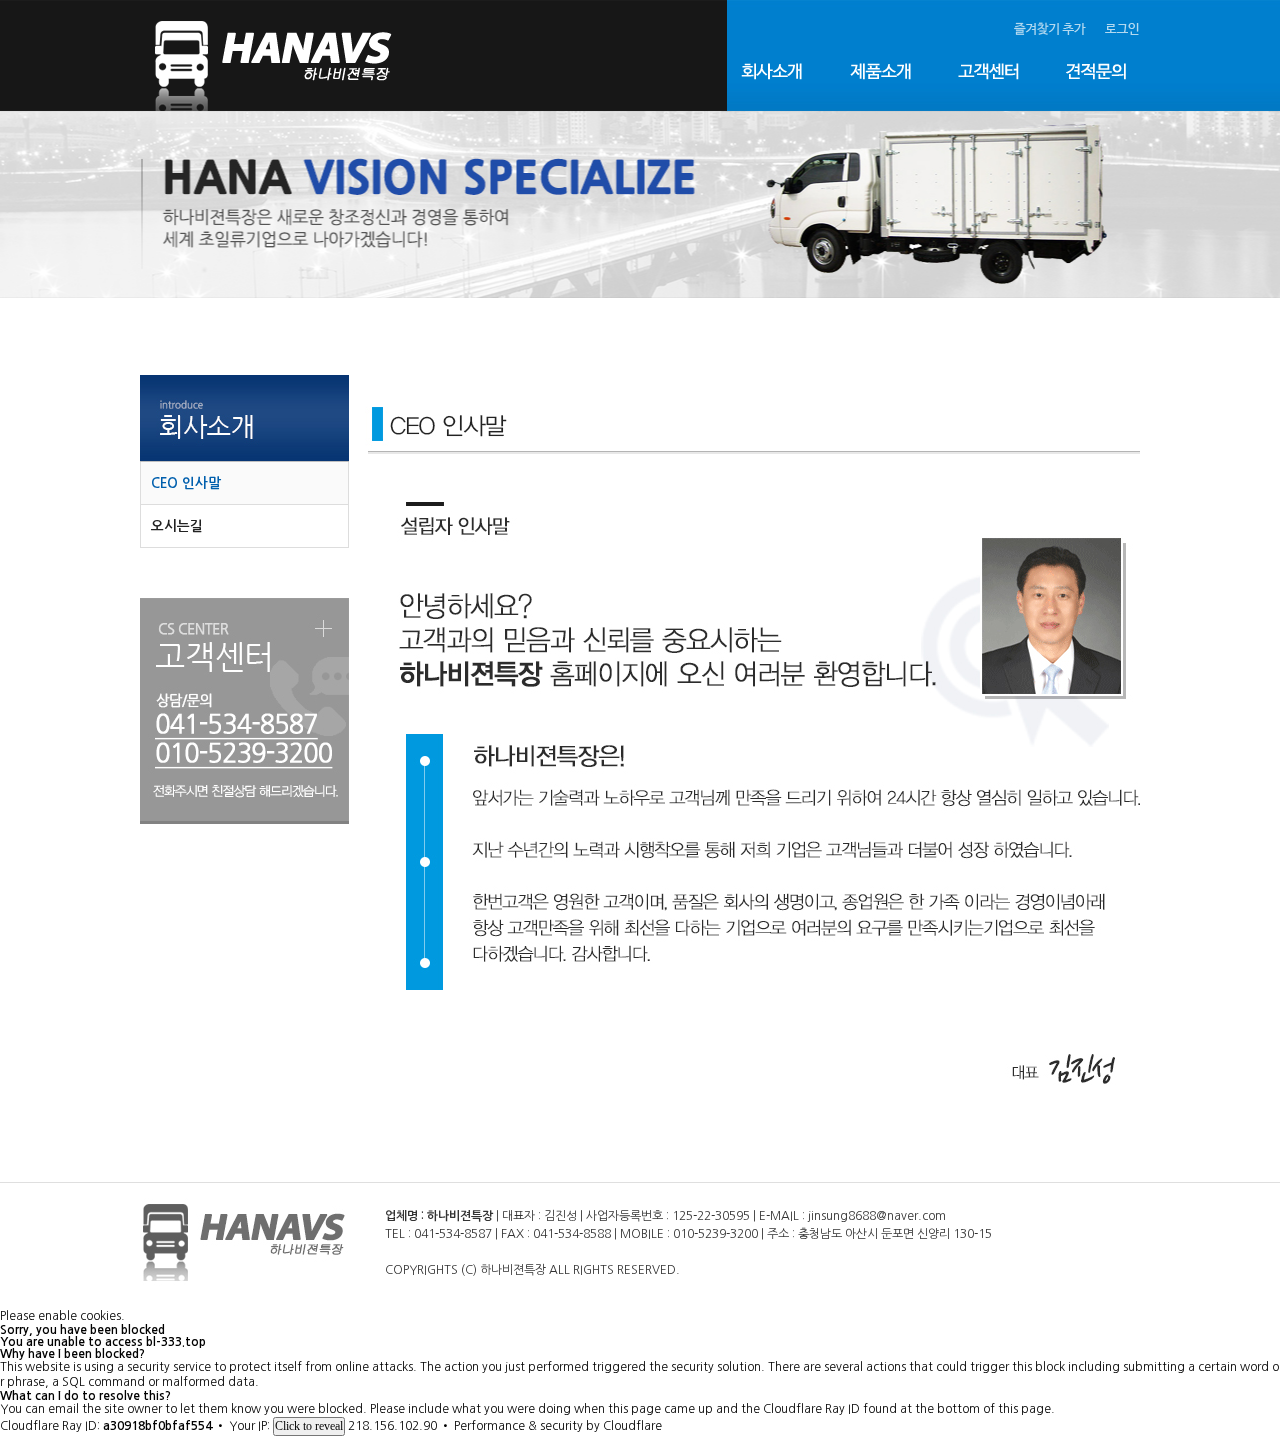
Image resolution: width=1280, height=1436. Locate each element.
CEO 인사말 (186, 483)
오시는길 (177, 526)
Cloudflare (632, 1426)
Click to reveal (309, 1426)
